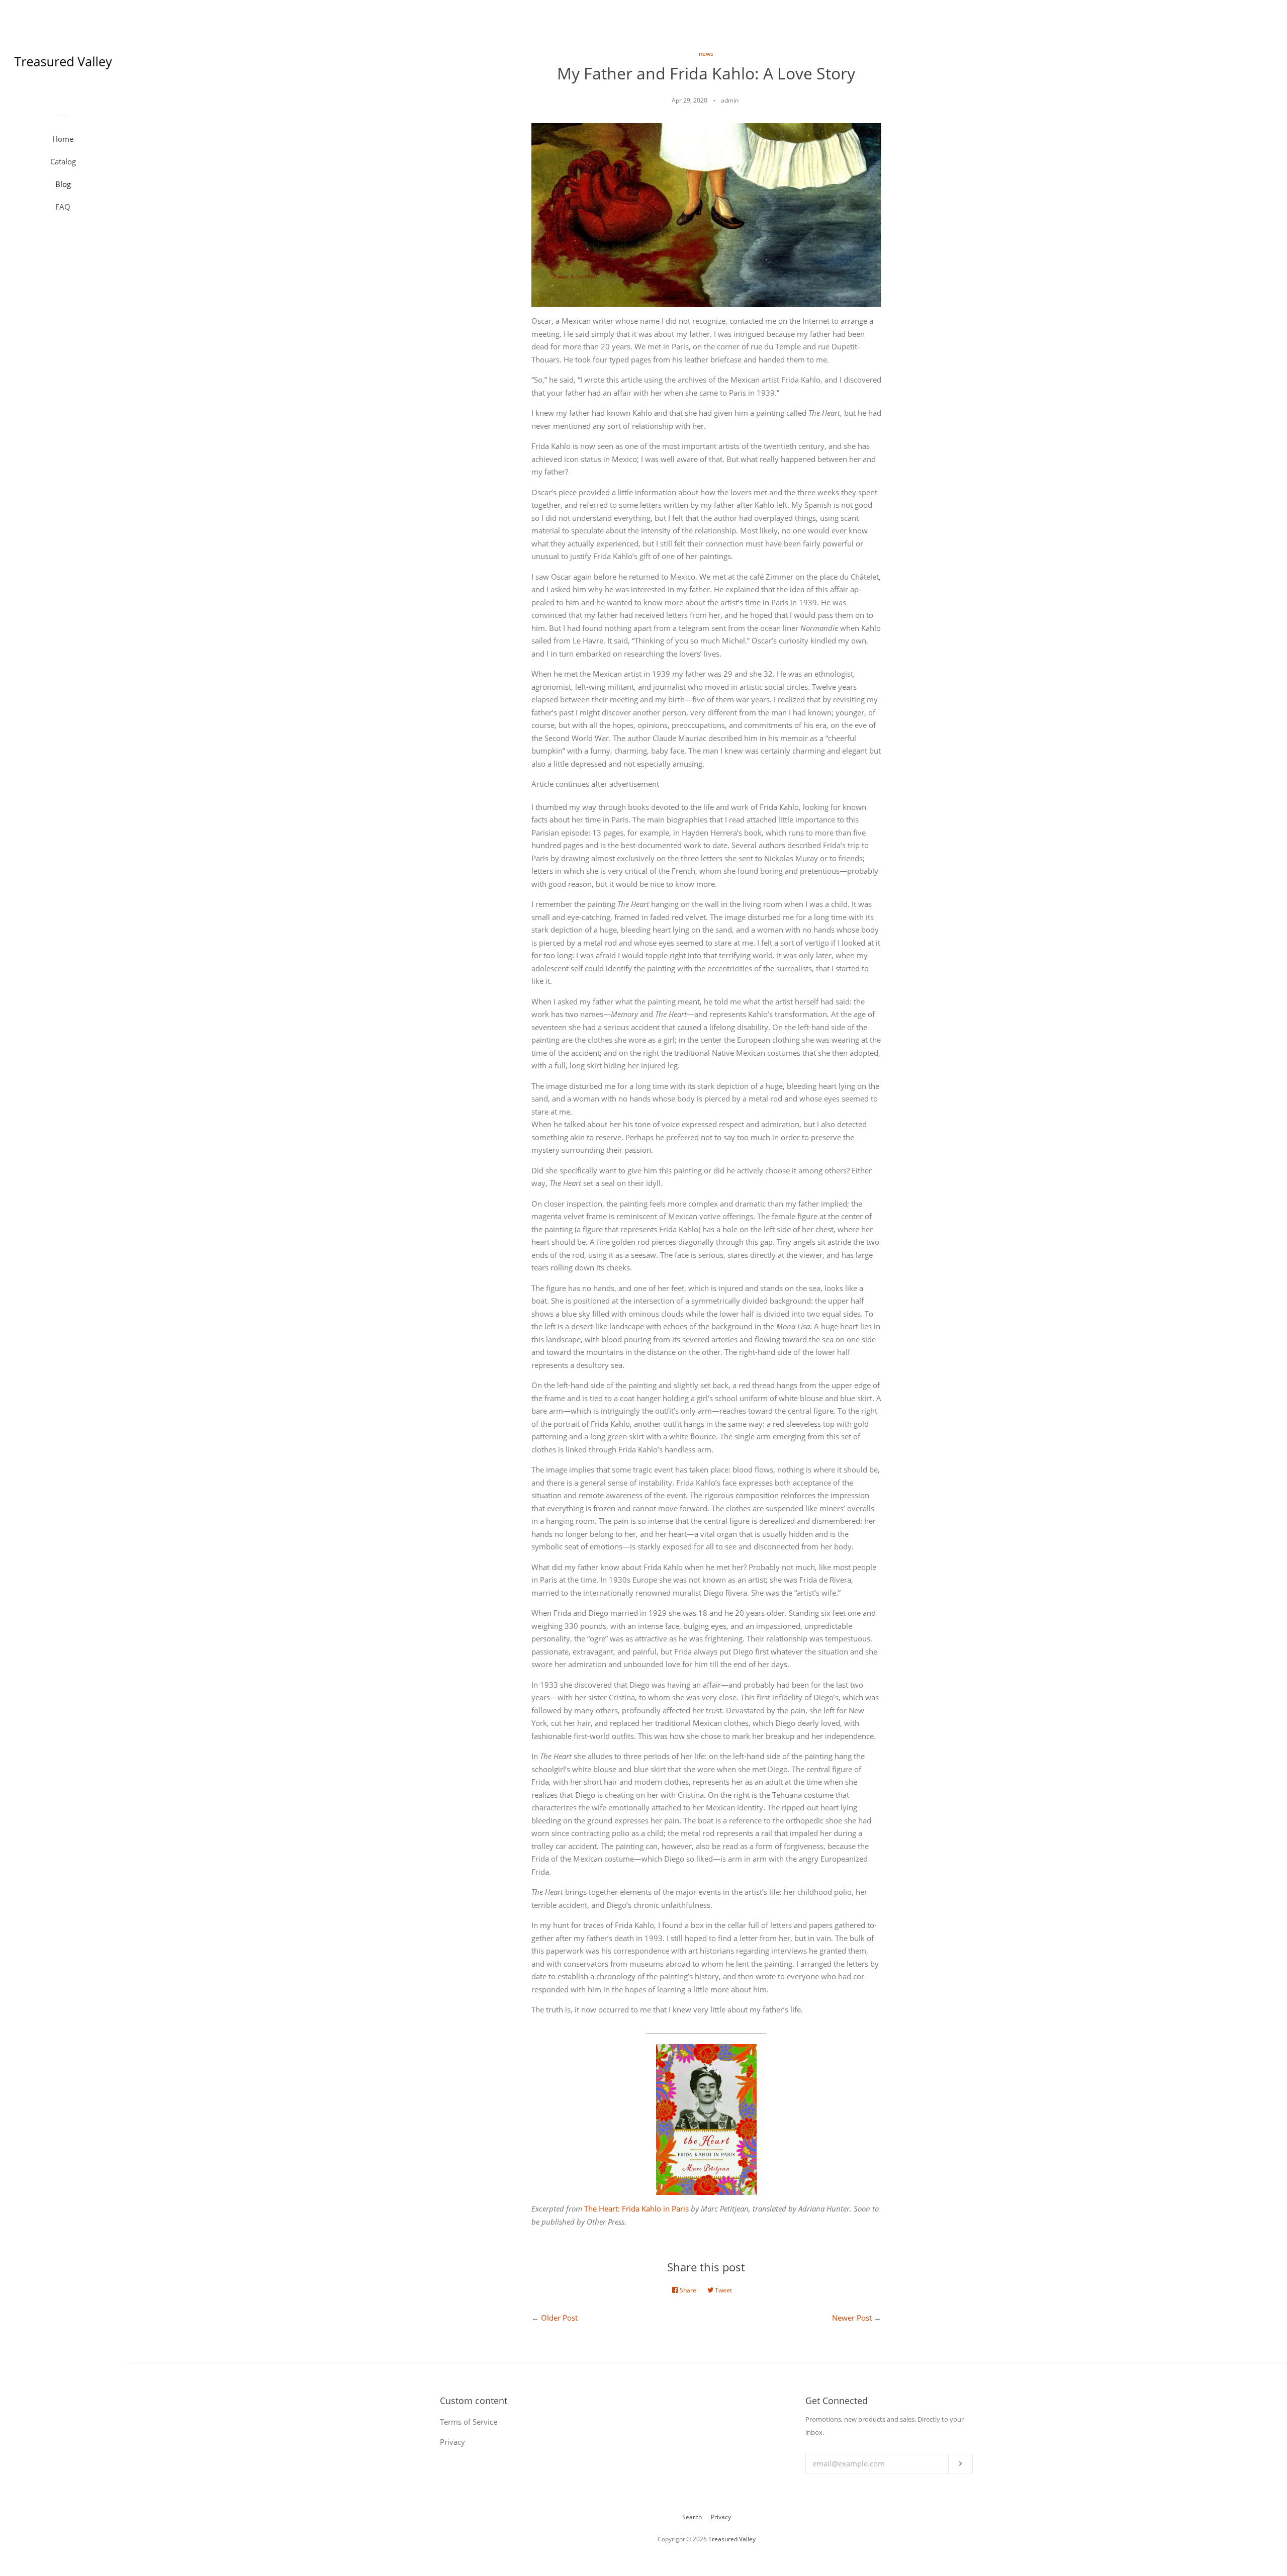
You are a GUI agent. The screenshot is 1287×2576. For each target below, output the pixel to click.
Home (63, 139)
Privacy (721, 2517)
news (706, 54)
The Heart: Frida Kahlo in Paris (636, 2209)
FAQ (63, 207)
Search (692, 2517)
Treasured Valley (732, 2539)
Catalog (63, 161)
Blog (63, 184)
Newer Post (852, 2318)
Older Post (559, 2318)
